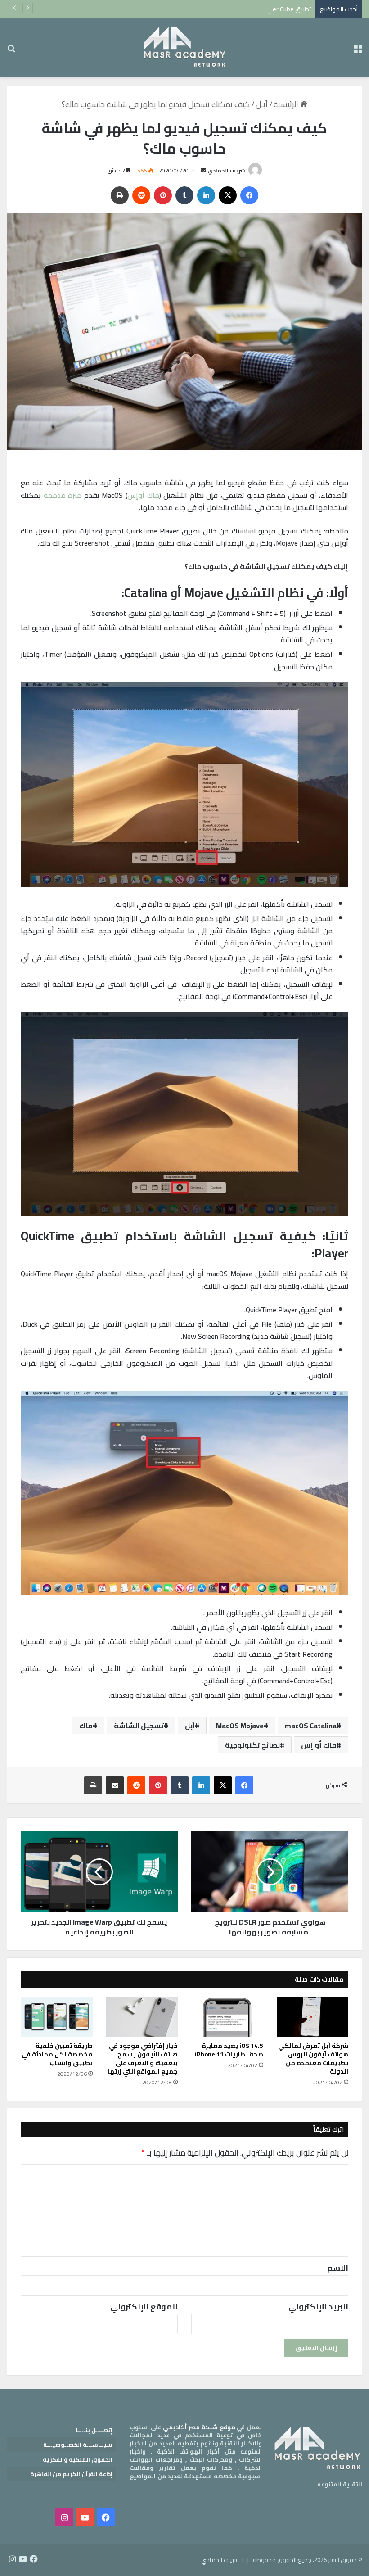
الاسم (338, 2268)
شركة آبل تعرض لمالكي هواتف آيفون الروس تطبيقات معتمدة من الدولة (313, 2059)
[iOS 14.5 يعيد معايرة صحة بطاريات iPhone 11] (227, 2017)
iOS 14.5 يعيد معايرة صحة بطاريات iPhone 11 (229, 2050)
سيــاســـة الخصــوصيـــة (78, 2445)
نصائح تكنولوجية (252, 1745)
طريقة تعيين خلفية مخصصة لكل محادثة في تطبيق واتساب (57, 2054)
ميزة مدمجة (63, 495)
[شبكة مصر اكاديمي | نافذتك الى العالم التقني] (184, 47)
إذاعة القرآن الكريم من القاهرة (71, 2474)
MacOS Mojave (240, 1726)
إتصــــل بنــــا (94, 2430)
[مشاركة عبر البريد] (115, 1785)
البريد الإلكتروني (318, 2307)
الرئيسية (287, 104)
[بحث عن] (11, 51)
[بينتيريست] (163, 195)
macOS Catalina (311, 1726)
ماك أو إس (319, 1745)
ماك (86, 1726)
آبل (190, 1726)
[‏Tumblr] (184, 195)
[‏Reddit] (141, 195)
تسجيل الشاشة (139, 1726)
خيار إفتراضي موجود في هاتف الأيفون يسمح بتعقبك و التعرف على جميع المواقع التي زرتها (143, 2059)
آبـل (262, 104)
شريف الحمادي (227, 170)
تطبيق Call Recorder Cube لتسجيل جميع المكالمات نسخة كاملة (229, 9)
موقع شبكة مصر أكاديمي (199, 2427)
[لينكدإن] (206, 195)
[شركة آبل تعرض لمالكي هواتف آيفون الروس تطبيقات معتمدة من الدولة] (313, 2017)
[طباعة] (120, 195)
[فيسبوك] (249, 195)
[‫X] (228, 195)
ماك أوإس (143, 495)
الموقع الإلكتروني (144, 2307)
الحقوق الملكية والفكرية (78, 2459)
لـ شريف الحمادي (222, 2560)
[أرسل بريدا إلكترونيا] (203, 170)
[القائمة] (358, 51)
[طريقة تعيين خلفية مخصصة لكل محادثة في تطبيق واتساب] (57, 2017)
